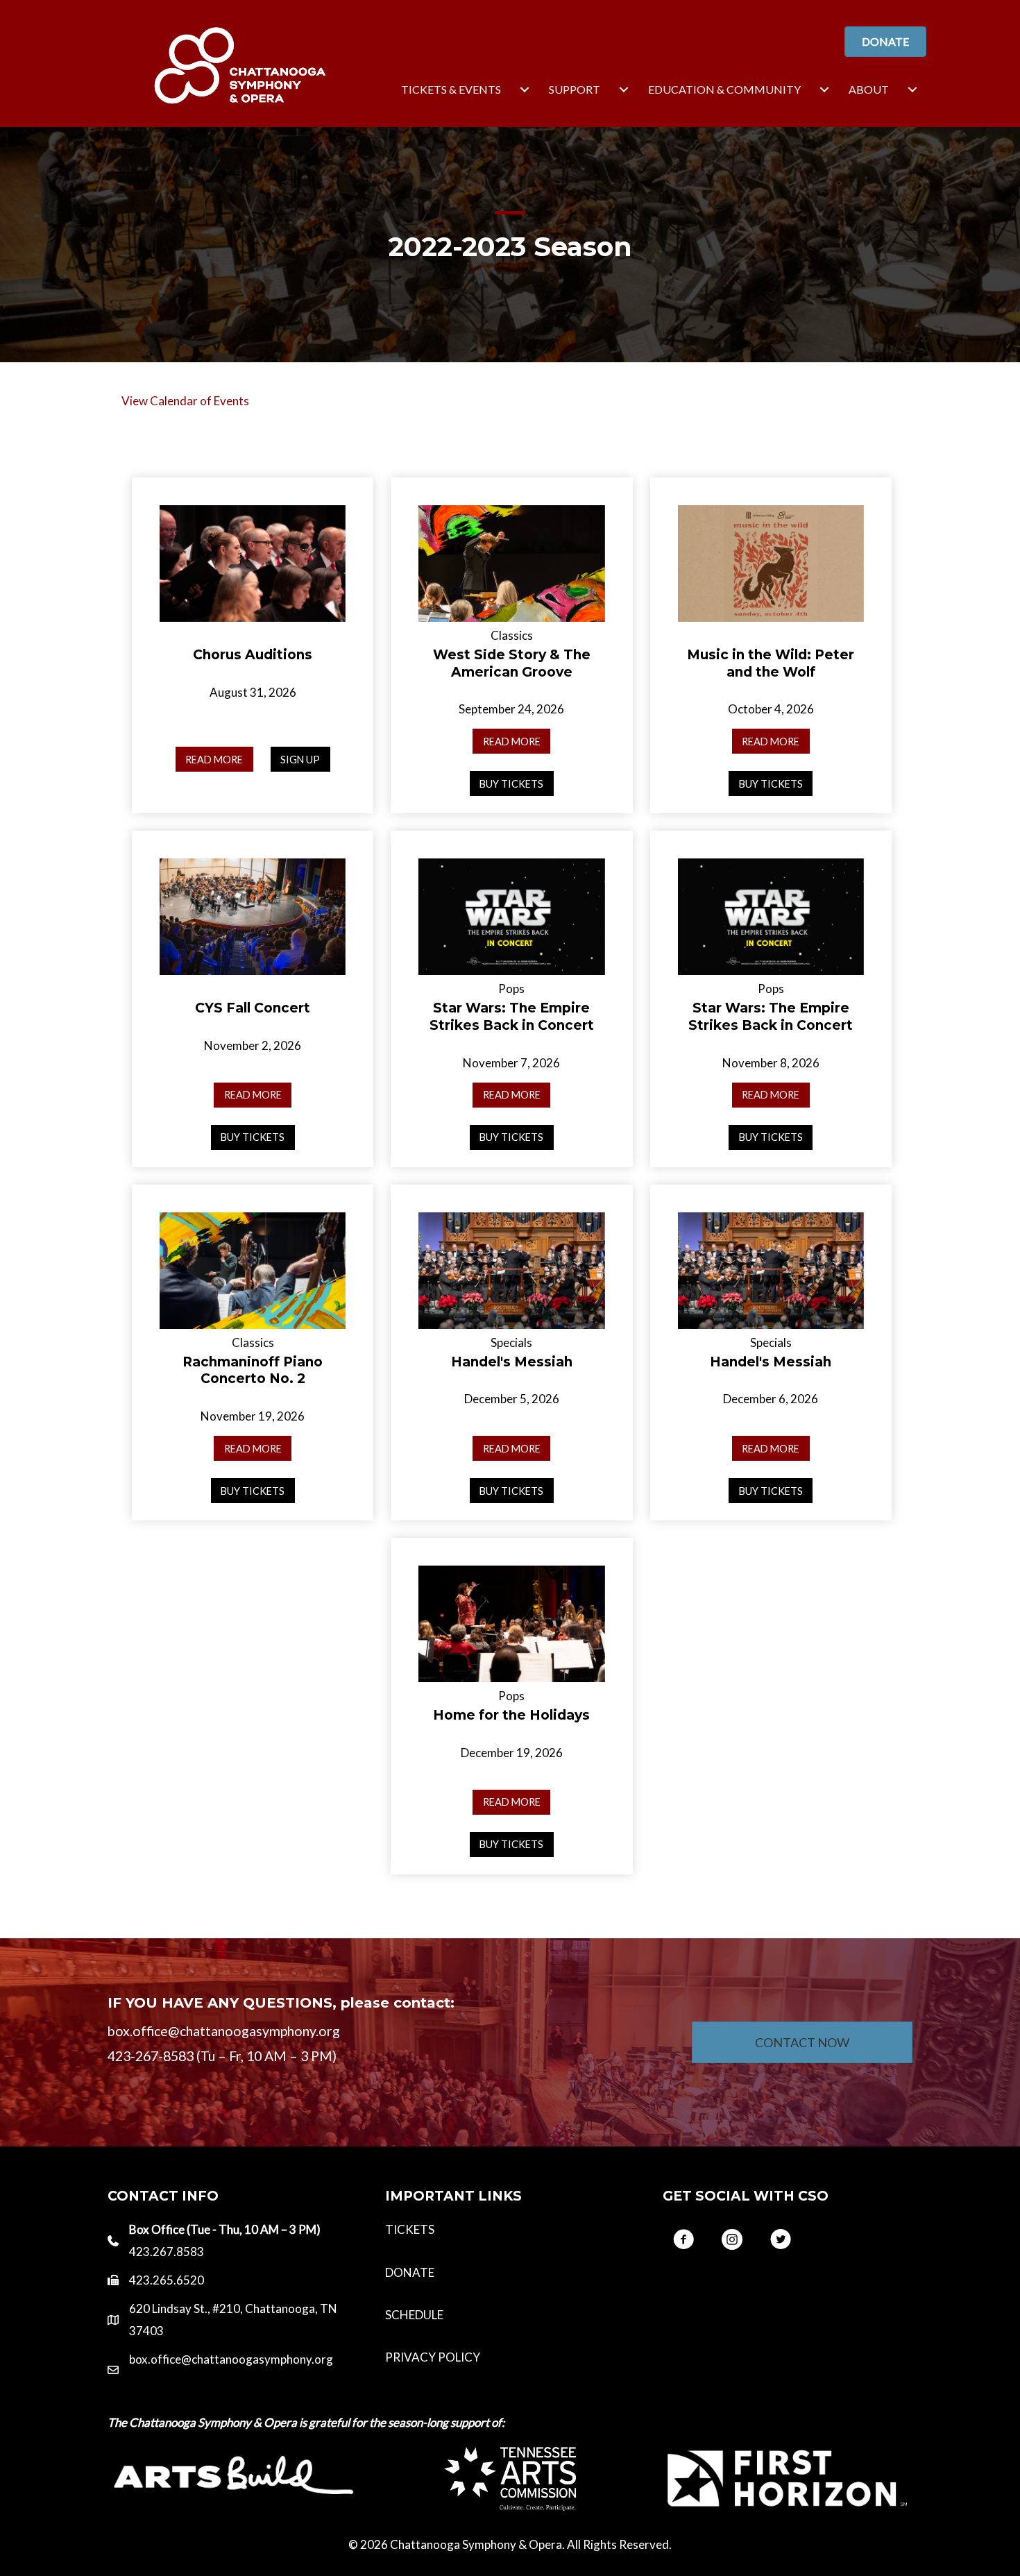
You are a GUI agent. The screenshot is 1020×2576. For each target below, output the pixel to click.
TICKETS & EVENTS (451, 89)
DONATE (410, 2272)
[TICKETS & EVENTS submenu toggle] (525, 90)
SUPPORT (575, 89)
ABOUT (869, 89)
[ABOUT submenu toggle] (912, 90)
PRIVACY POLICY (433, 2357)
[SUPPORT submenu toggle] (624, 90)
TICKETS (410, 2229)
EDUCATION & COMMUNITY (724, 89)
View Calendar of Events (185, 401)
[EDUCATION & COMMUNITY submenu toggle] (824, 90)
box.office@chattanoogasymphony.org (231, 2359)
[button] (683, 2239)
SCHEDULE (414, 2315)
